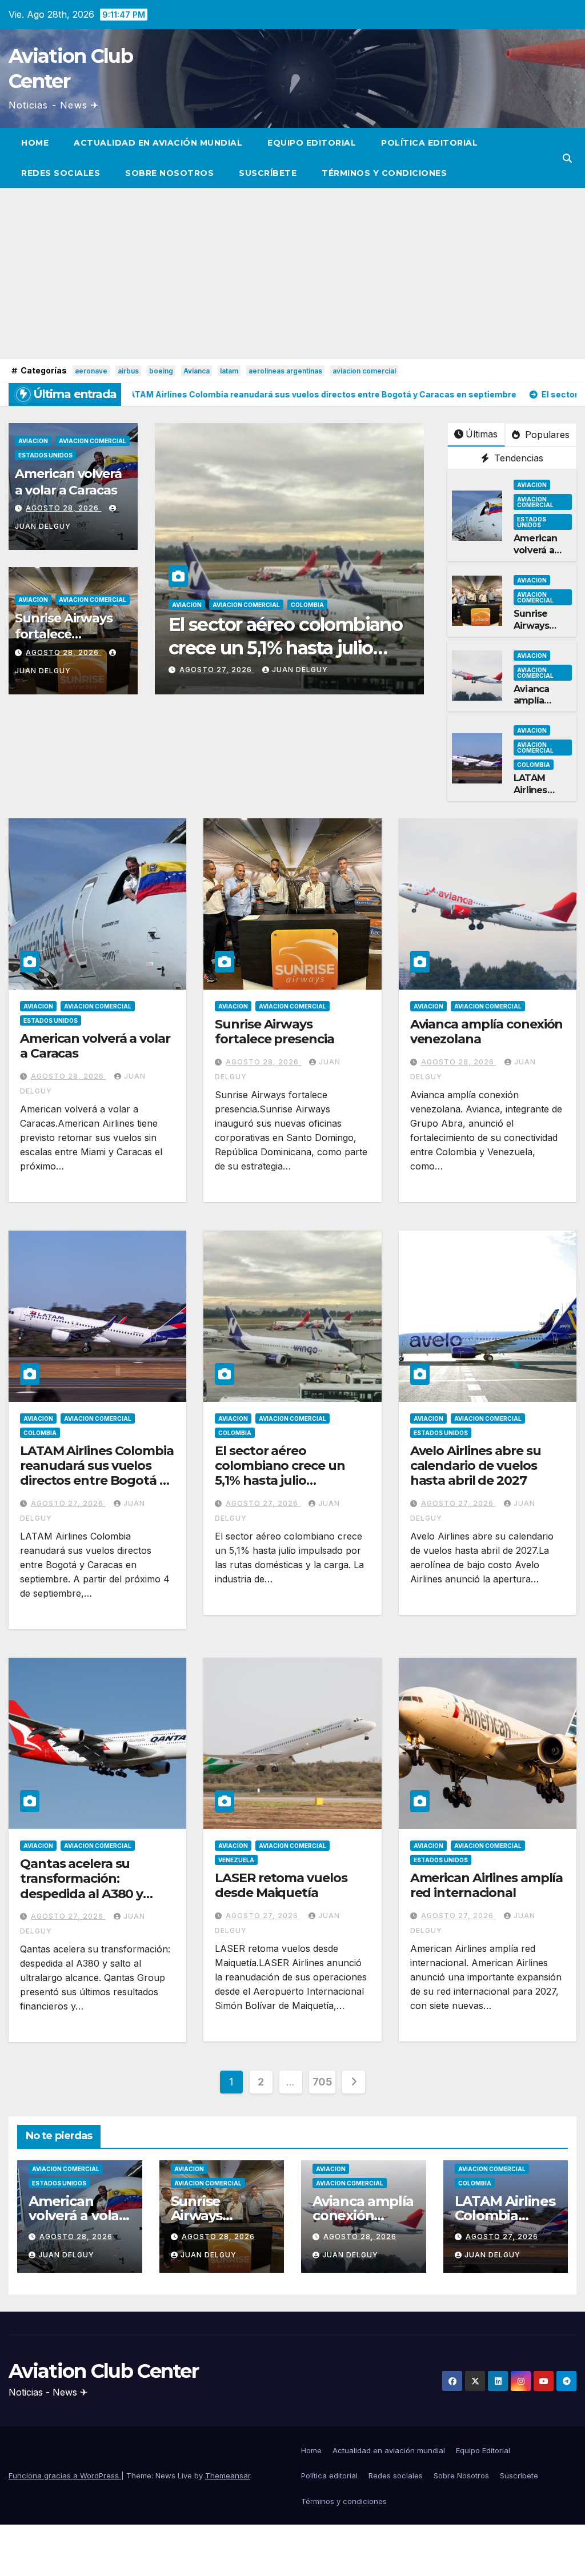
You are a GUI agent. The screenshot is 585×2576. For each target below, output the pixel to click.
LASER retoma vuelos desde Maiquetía (281, 1885)
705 (322, 2082)
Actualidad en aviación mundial (158, 143)
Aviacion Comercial (93, 441)
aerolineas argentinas (285, 371)
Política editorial (429, 143)
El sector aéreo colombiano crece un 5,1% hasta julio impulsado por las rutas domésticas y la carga (288, 1481)
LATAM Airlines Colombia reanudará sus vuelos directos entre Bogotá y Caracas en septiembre (97, 1473)
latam (229, 371)
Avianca (197, 371)
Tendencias (517, 458)
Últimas (482, 434)
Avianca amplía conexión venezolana (540, 707)
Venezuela (236, 1860)
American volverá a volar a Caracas (68, 482)
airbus (128, 371)
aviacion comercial (364, 371)
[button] (567, 158)
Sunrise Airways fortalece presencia (64, 634)
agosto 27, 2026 (348, 670)
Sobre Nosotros (169, 173)
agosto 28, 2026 (63, 508)
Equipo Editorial (312, 143)
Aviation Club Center (103, 2371)
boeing (161, 371)
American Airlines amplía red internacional (487, 1885)
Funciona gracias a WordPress (65, 2475)
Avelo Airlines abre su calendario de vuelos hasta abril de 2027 (476, 1466)
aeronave (91, 371)
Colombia (169, 605)
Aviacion (33, 441)
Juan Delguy (162, 670)
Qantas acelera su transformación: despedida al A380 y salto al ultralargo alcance (81, 1894)
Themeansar (228, 2475)
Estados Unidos (45, 455)
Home (35, 143)
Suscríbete (268, 173)
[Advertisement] (292, 274)
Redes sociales (61, 173)
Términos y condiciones (384, 173)
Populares (546, 435)
